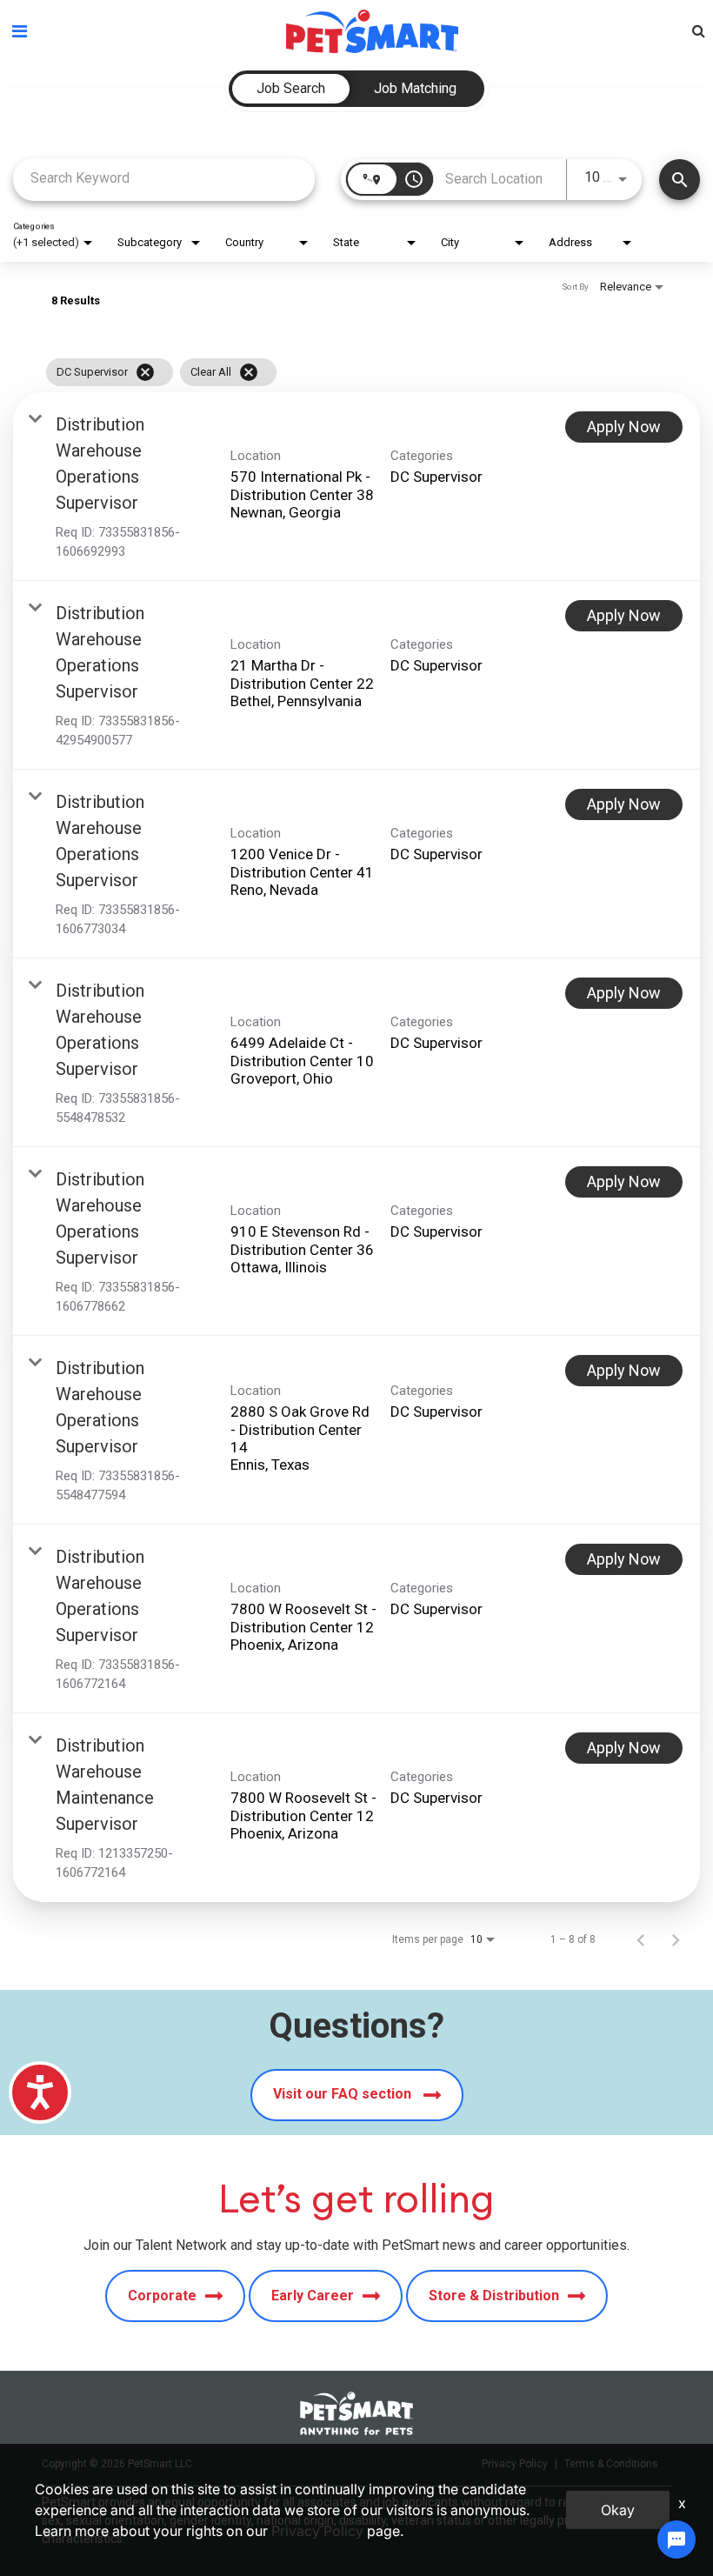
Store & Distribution (494, 2296)
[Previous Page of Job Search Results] (641, 1939)
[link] (356, 487)
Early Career (313, 2296)
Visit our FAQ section (344, 2094)
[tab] (291, 89)
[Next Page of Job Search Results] (676, 1939)
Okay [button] (618, 2510)
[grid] (323, 372)
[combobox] (164, 178)
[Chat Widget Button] (676, 2539)
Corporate (162, 2296)
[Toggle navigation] (20, 31)
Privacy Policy (317, 2531)
